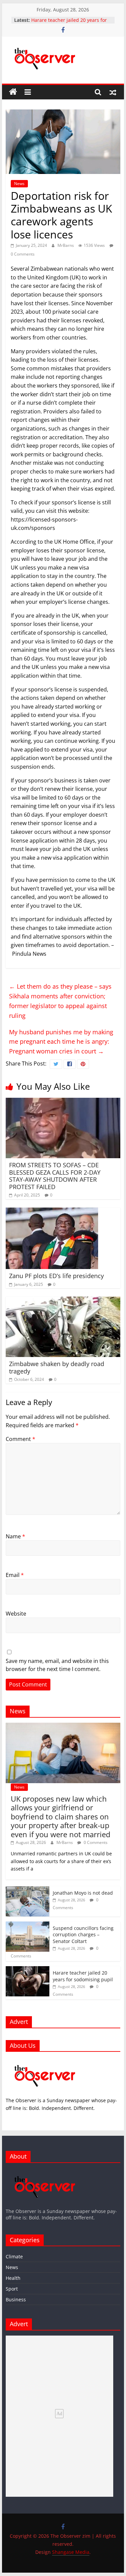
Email (15, 1575)
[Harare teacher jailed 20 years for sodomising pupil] (28, 1970)
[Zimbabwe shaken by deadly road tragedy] (63, 1301)
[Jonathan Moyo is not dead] (28, 1890)
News (19, 184)
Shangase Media (71, 2552)
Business (16, 2299)
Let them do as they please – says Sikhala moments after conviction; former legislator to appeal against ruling (60, 1001)
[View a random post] (113, 92)
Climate (14, 2256)
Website (16, 1614)
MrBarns (66, 245)
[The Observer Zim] (13, 92)
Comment (20, 1439)
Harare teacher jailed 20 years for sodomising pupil (83, 1976)
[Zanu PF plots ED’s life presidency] (52, 1212)
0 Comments (95, 1842)
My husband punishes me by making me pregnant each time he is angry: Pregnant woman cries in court (61, 1042)
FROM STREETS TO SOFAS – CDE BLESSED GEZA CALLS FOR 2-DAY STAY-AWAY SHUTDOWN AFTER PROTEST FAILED (55, 1176)
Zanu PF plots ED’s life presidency (56, 1276)
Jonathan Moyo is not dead (83, 1893)
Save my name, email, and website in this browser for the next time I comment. (57, 1665)
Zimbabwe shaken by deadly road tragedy (57, 1367)
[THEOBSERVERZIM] (45, 2060)
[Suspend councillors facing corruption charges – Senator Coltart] (28, 1925)
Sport (12, 2289)
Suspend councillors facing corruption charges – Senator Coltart (64, 21)
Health (13, 2278)
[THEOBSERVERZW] (45, 2171)
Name (15, 1536)
